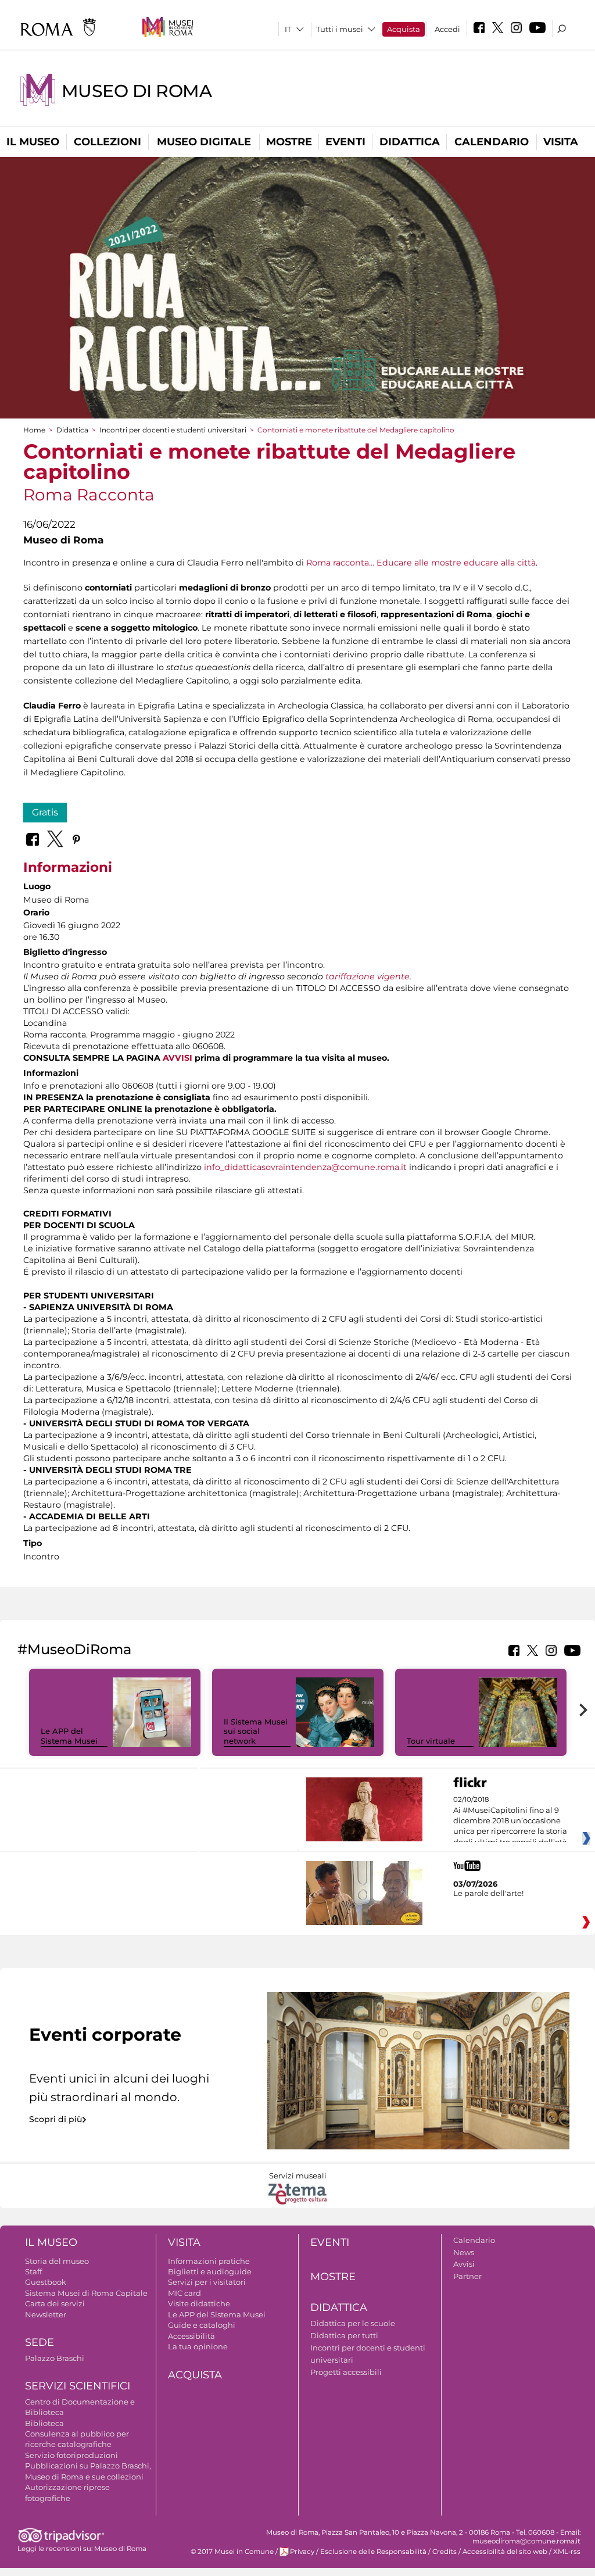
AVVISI (178, 1058)
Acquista (404, 29)
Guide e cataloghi (202, 2325)
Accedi (447, 29)
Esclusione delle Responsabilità (373, 2552)
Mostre (289, 142)
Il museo (33, 142)
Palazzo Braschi (55, 2358)
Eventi (345, 142)
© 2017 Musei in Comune (232, 2552)
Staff (33, 2271)
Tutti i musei (340, 29)
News (464, 2252)
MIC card (184, 2293)
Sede (40, 2342)
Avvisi (464, 2264)
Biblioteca (44, 2423)
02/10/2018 (510, 1821)
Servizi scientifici (78, 2386)
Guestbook (46, 2282)
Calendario (492, 142)
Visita (561, 142)
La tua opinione (198, 2346)
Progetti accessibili (346, 2372)
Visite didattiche (199, 2303)
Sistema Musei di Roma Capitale (86, 2293)
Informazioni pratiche (209, 2261)
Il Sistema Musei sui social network (256, 1731)
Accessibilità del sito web (505, 2552)
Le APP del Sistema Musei (69, 1736)
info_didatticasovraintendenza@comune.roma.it (305, 1167)
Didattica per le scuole (353, 2323)
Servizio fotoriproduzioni (71, 2455)
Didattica (410, 142)
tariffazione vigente (368, 976)
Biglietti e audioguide (210, 2271)
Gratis (45, 812)
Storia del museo (57, 2261)
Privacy (302, 2552)
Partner (467, 2276)
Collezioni (107, 142)
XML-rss (567, 2552)
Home (34, 430)
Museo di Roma (137, 91)
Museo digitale (204, 142)
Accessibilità (191, 2336)
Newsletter (46, 2314)
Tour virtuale (431, 1741)
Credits (445, 2552)
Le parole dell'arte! (488, 1893)
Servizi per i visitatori (207, 2282)
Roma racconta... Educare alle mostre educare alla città (421, 563)
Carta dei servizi (55, 2303)
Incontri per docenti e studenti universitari (173, 430)
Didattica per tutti (344, 2335)
